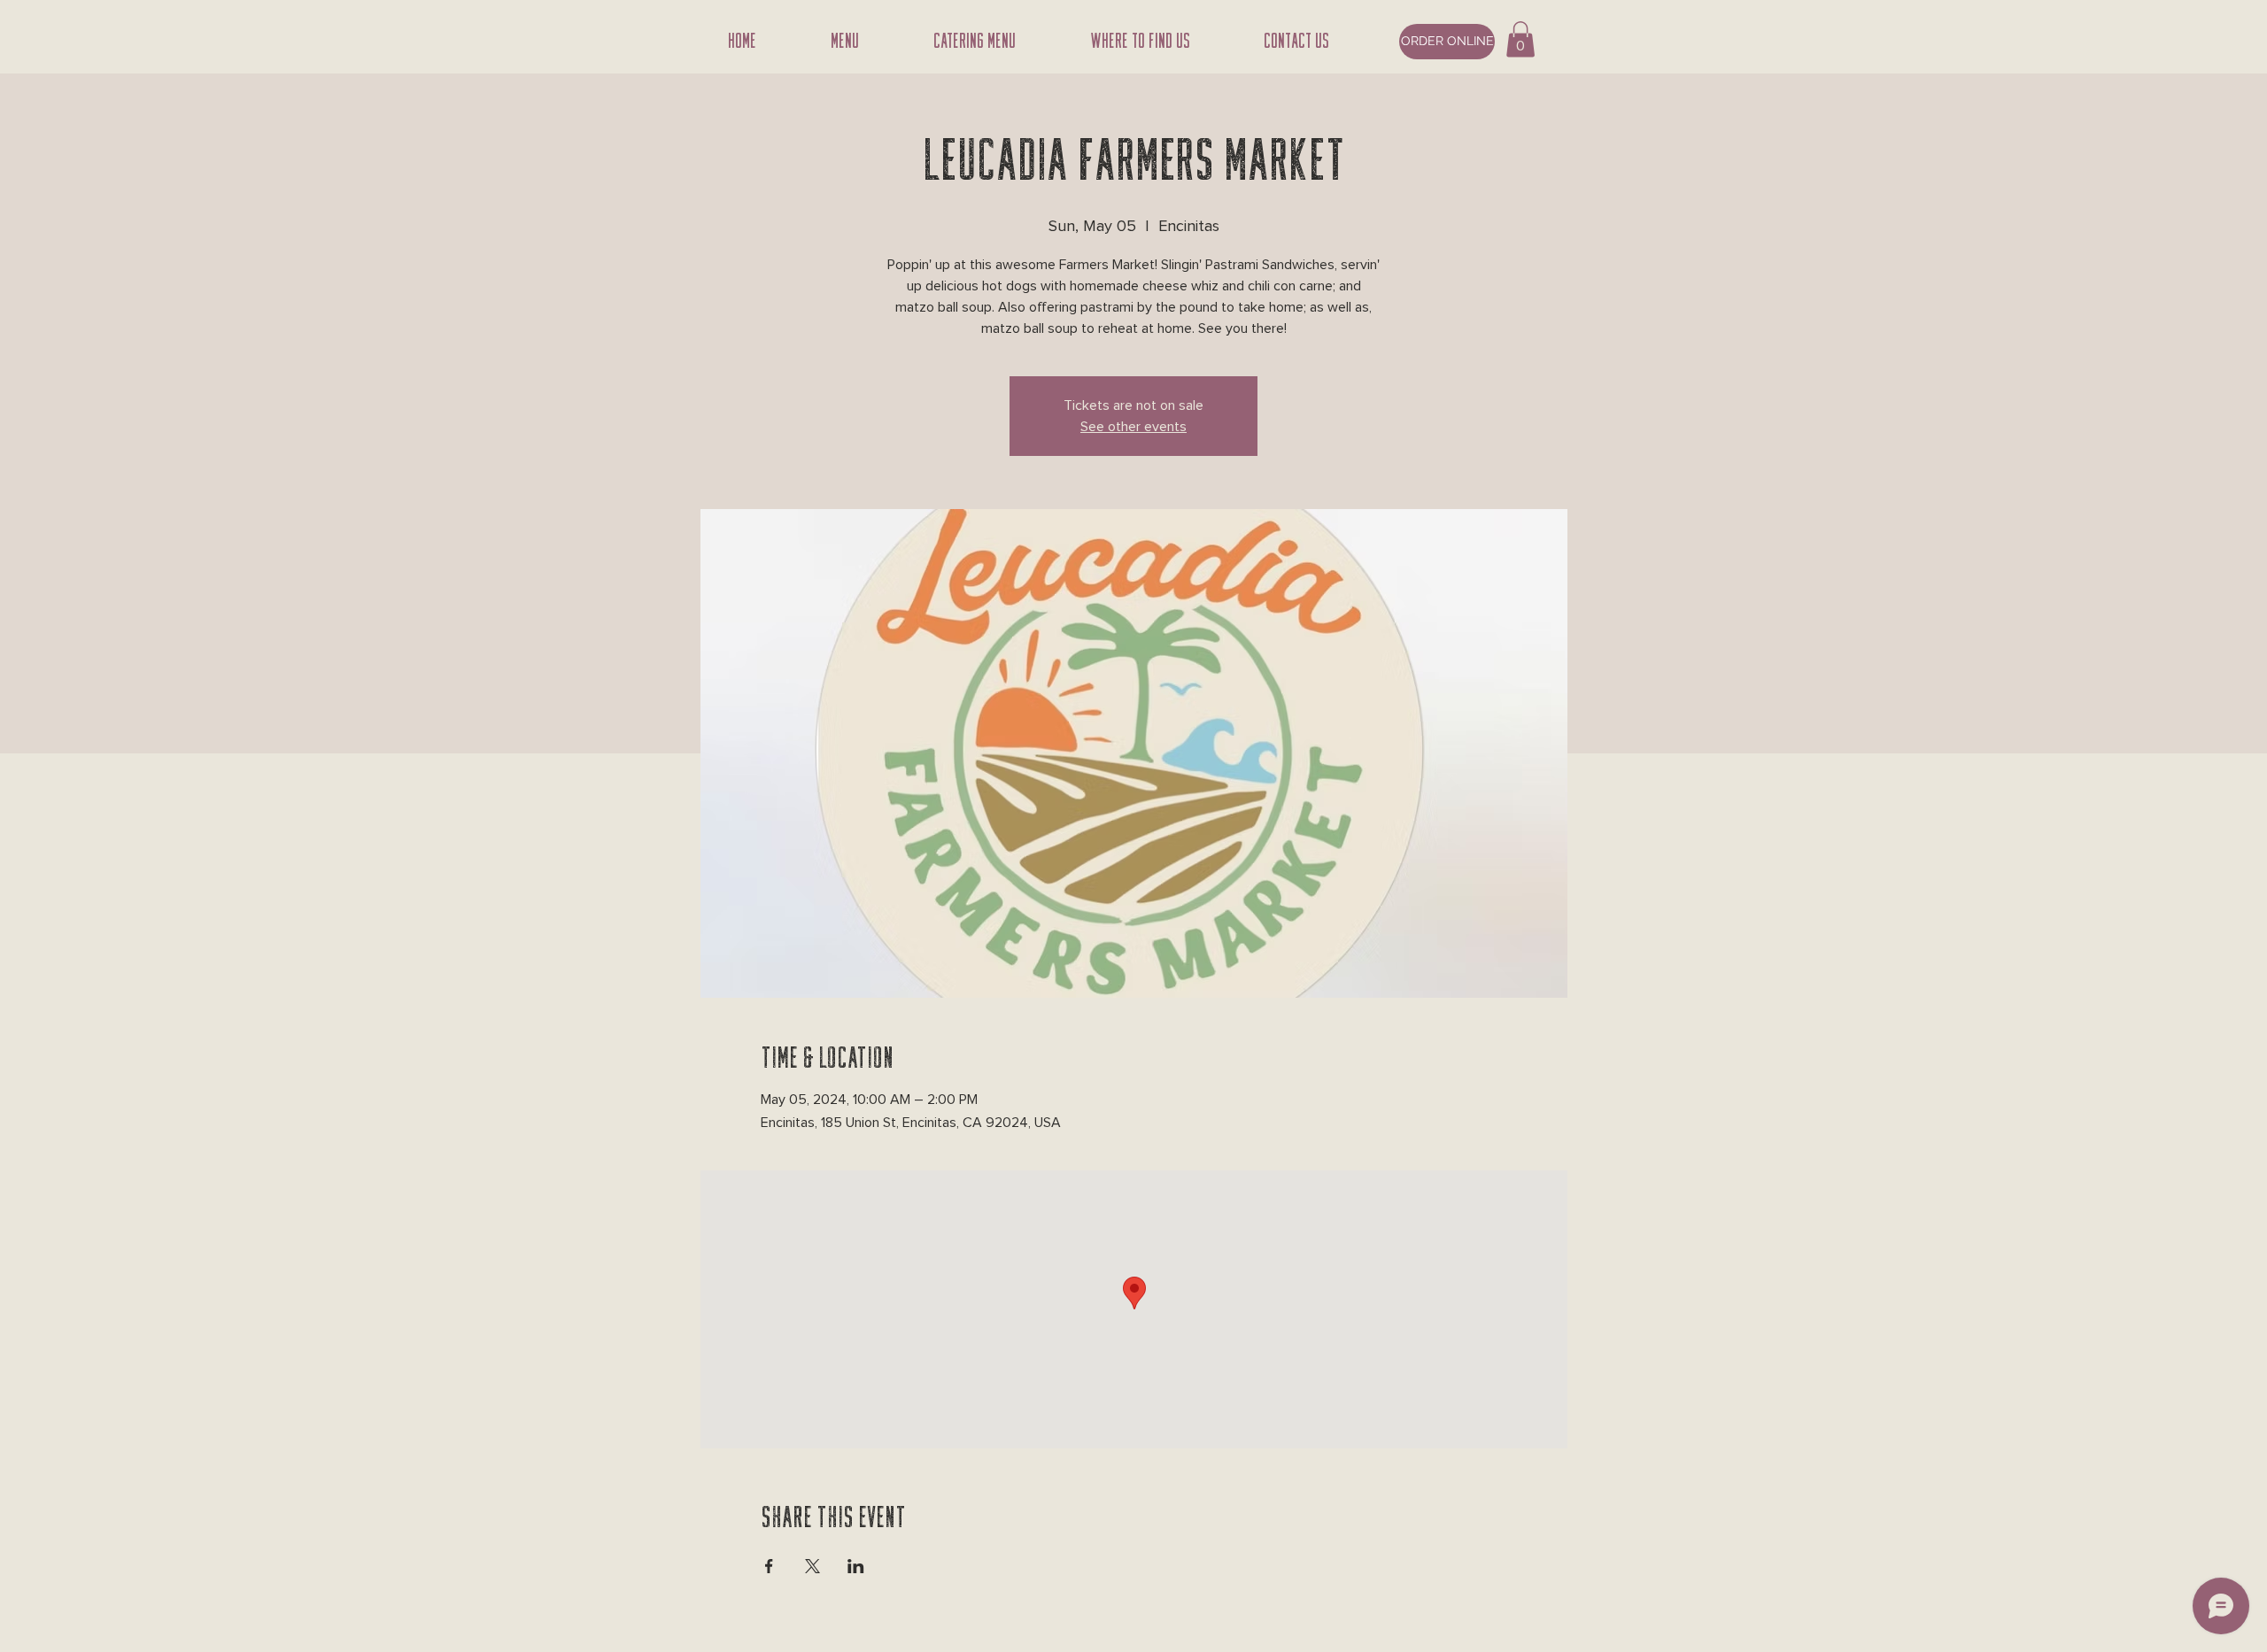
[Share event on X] (812, 1566)
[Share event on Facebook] (769, 1566)
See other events (1133, 427)
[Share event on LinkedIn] (856, 1566)
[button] (1520, 39)
